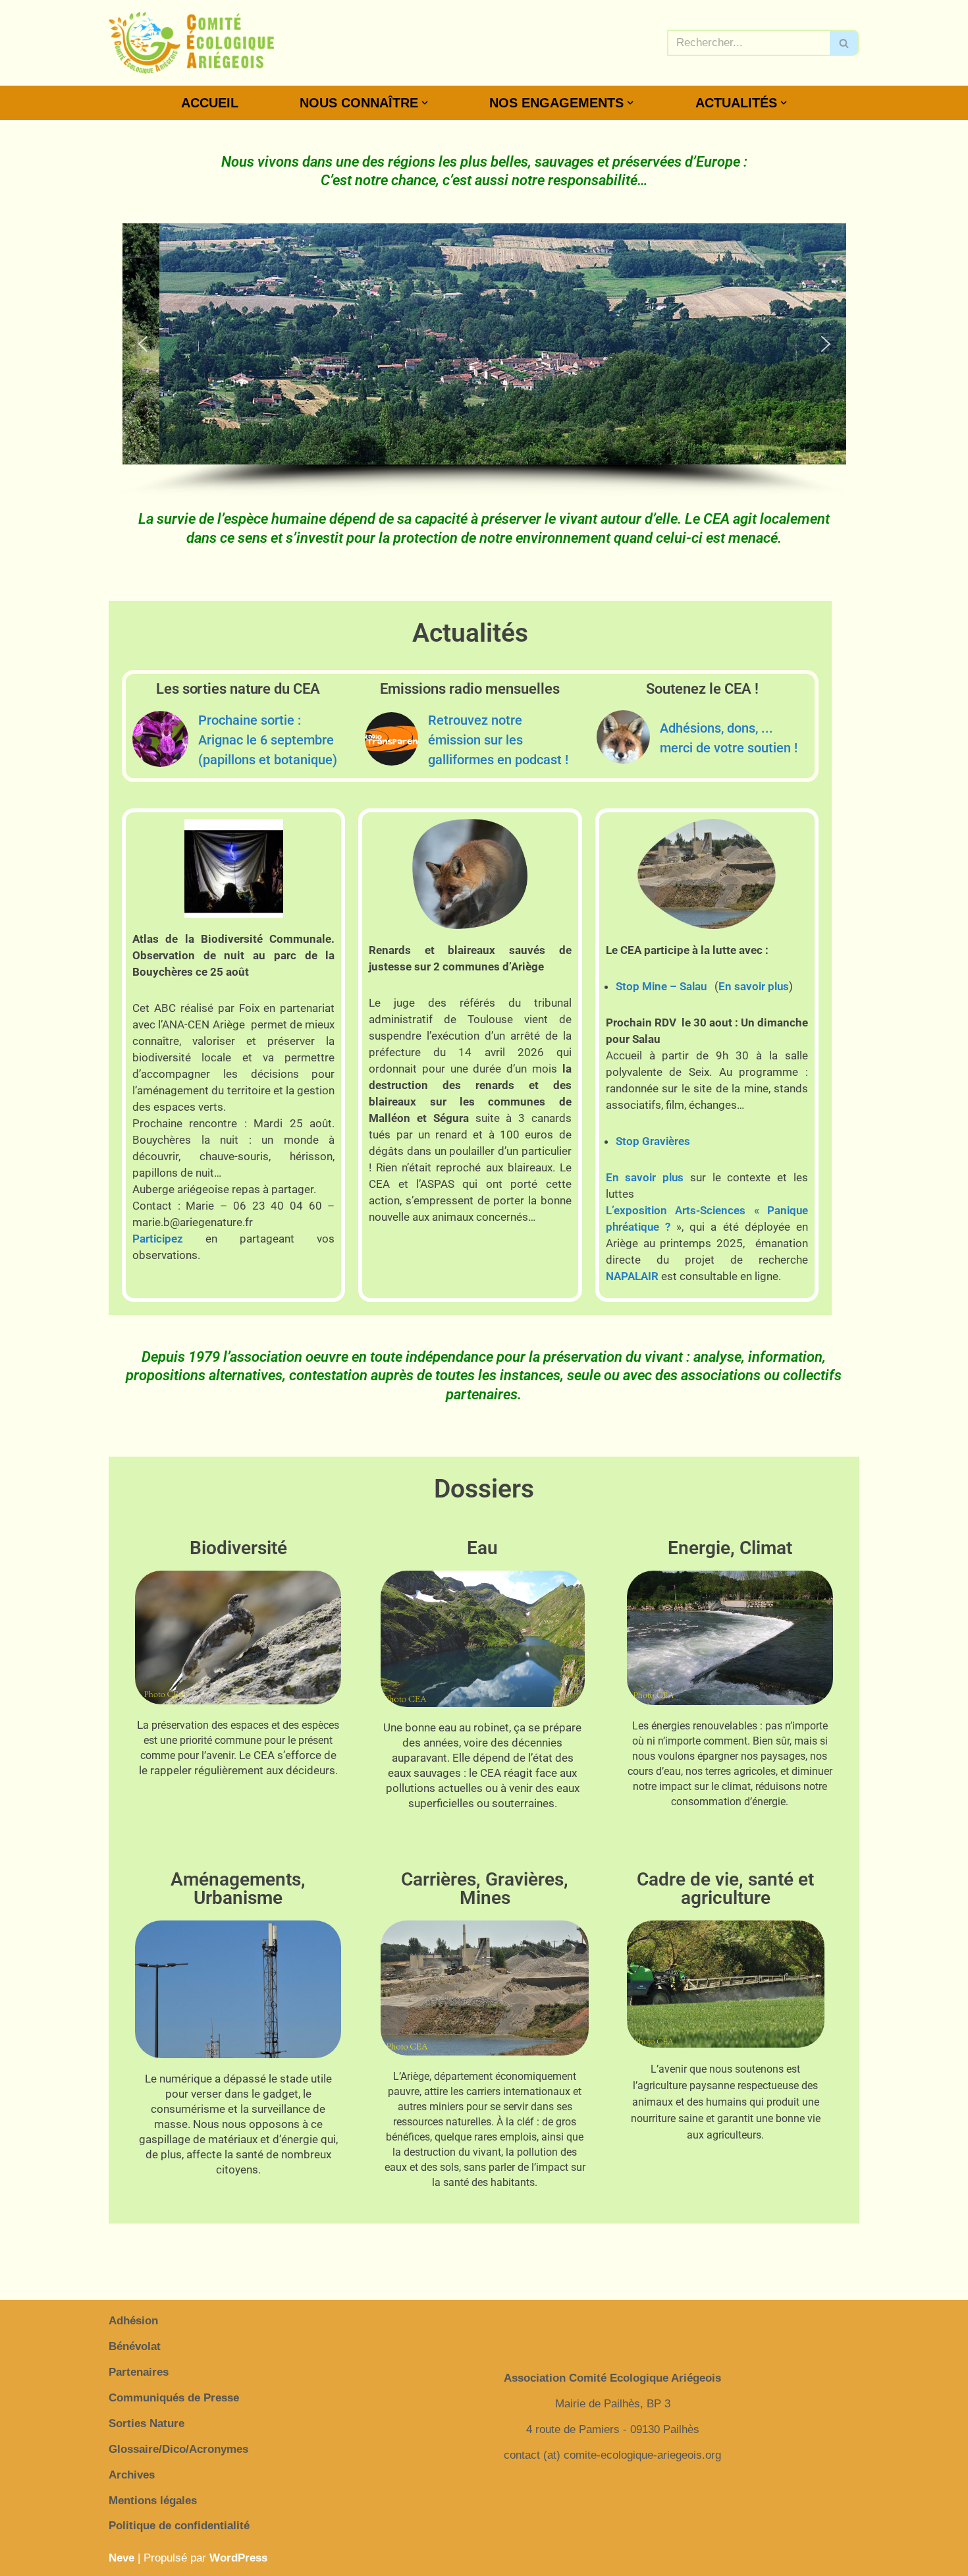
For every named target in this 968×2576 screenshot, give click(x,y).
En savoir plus (754, 986)
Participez (158, 1239)
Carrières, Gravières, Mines (485, 1889)
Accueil (210, 103)
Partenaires (139, 2372)
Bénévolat (135, 2346)
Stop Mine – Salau (661, 986)
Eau (482, 1548)
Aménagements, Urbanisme (238, 1889)
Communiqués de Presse (174, 2398)
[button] (425, 103)
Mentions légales (153, 2501)
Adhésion (133, 2321)
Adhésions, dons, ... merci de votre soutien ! (729, 738)
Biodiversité (238, 1548)
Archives (132, 2475)
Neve (121, 2558)
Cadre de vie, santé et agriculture (725, 1889)
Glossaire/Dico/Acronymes (178, 2449)
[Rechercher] (845, 43)
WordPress (238, 2558)
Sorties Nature (147, 2423)
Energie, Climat (730, 1548)
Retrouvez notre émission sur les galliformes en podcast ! (498, 740)
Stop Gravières (653, 1141)
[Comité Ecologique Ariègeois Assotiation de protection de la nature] (191, 43)
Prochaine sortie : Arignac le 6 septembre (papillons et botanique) (268, 740)
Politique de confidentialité (179, 2526)
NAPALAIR (632, 1276)
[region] (484, 360)
